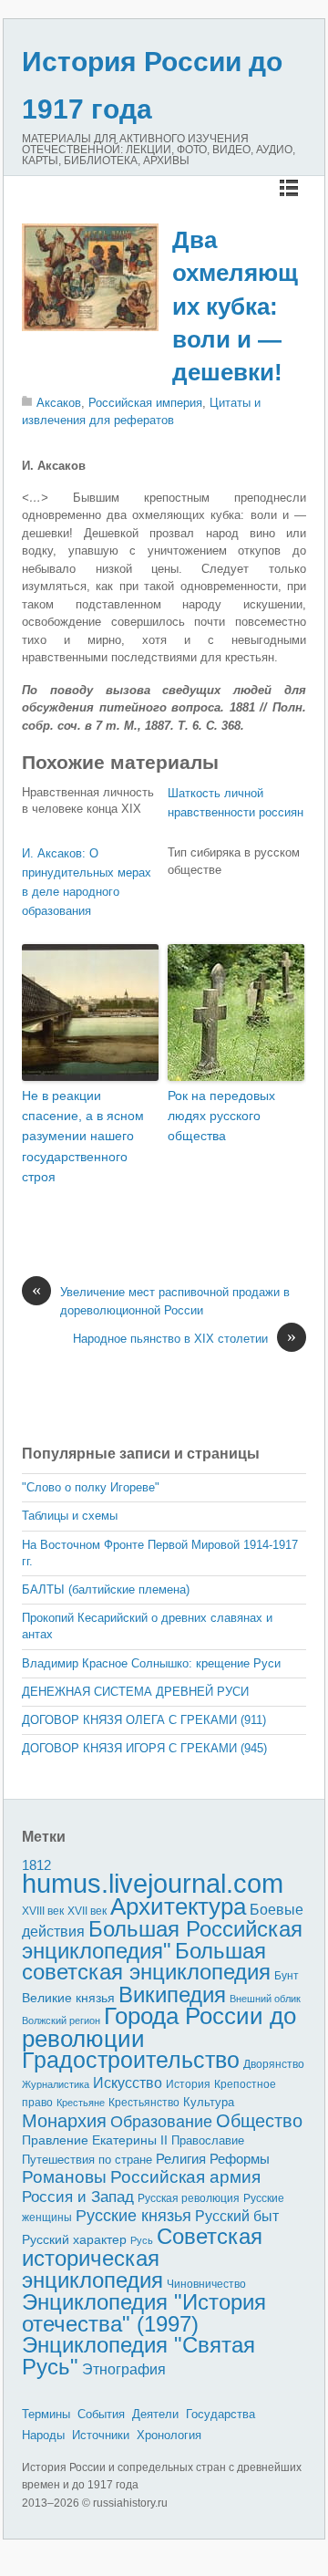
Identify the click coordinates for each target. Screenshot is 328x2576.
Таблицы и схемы (70, 1516)
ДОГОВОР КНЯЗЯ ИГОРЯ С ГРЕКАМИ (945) (144, 1748)
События (101, 2414)
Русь (142, 2240)
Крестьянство (144, 2103)
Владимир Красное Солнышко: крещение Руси (151, 1663)
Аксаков (59, 403)
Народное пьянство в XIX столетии (184, 1338)
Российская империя (145, 403)
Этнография (124, 2369)
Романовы (64, 2177)
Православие (208, 2140)
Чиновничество (206, 2284)
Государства (220, 2414)
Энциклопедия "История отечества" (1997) (144, 2313)
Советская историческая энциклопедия (142, 2258)
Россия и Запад (78, 2197)
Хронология (169, 2435)
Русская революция (189, 2198)
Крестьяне (81, 2103)
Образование (161, 2122)
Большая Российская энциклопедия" (162, 1940)
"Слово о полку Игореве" (91, 1487)
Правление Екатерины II (95, 2140)
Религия (181, 2159)
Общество (259, 2121)
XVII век (87, 1911)
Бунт (287, 1976)
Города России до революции (159, 2027)
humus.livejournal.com (153, 1883)
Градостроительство (131, 2060)
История (188, 2084)
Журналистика (56, 2084)
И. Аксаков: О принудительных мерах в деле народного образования (87, 882)
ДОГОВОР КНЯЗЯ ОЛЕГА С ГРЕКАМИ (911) (144, 1720)
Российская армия (185, 2177)
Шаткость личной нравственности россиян (236, 803)
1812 (36, 1865)
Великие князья (68, 1998)
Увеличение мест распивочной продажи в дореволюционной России (161, 1300)
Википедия (172, 1994)
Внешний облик (265, 1999)
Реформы (240, 2159)
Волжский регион (61, 2020)
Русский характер (74, 2240)
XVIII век (43, 1911)
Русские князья (133, 2216)
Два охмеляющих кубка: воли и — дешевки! (235, 306)
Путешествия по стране (87, 2160)
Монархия (64, 2121)
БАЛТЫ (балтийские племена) (106, 1589)
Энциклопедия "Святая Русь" (138, 2356)
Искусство (128, 2083)
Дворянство (274, 2064)
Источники (101, 2435)
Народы (43, 2435)
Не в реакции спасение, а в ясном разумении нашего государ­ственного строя (83, 1137)
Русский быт (237, 2216)
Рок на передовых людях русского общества (221, 1116)
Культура (209, 2102)
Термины (46, 2414)
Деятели (155, 2414)
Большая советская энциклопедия (146, 1962)
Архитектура (178, 1906)
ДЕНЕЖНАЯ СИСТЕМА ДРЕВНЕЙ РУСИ (135, 1692)
